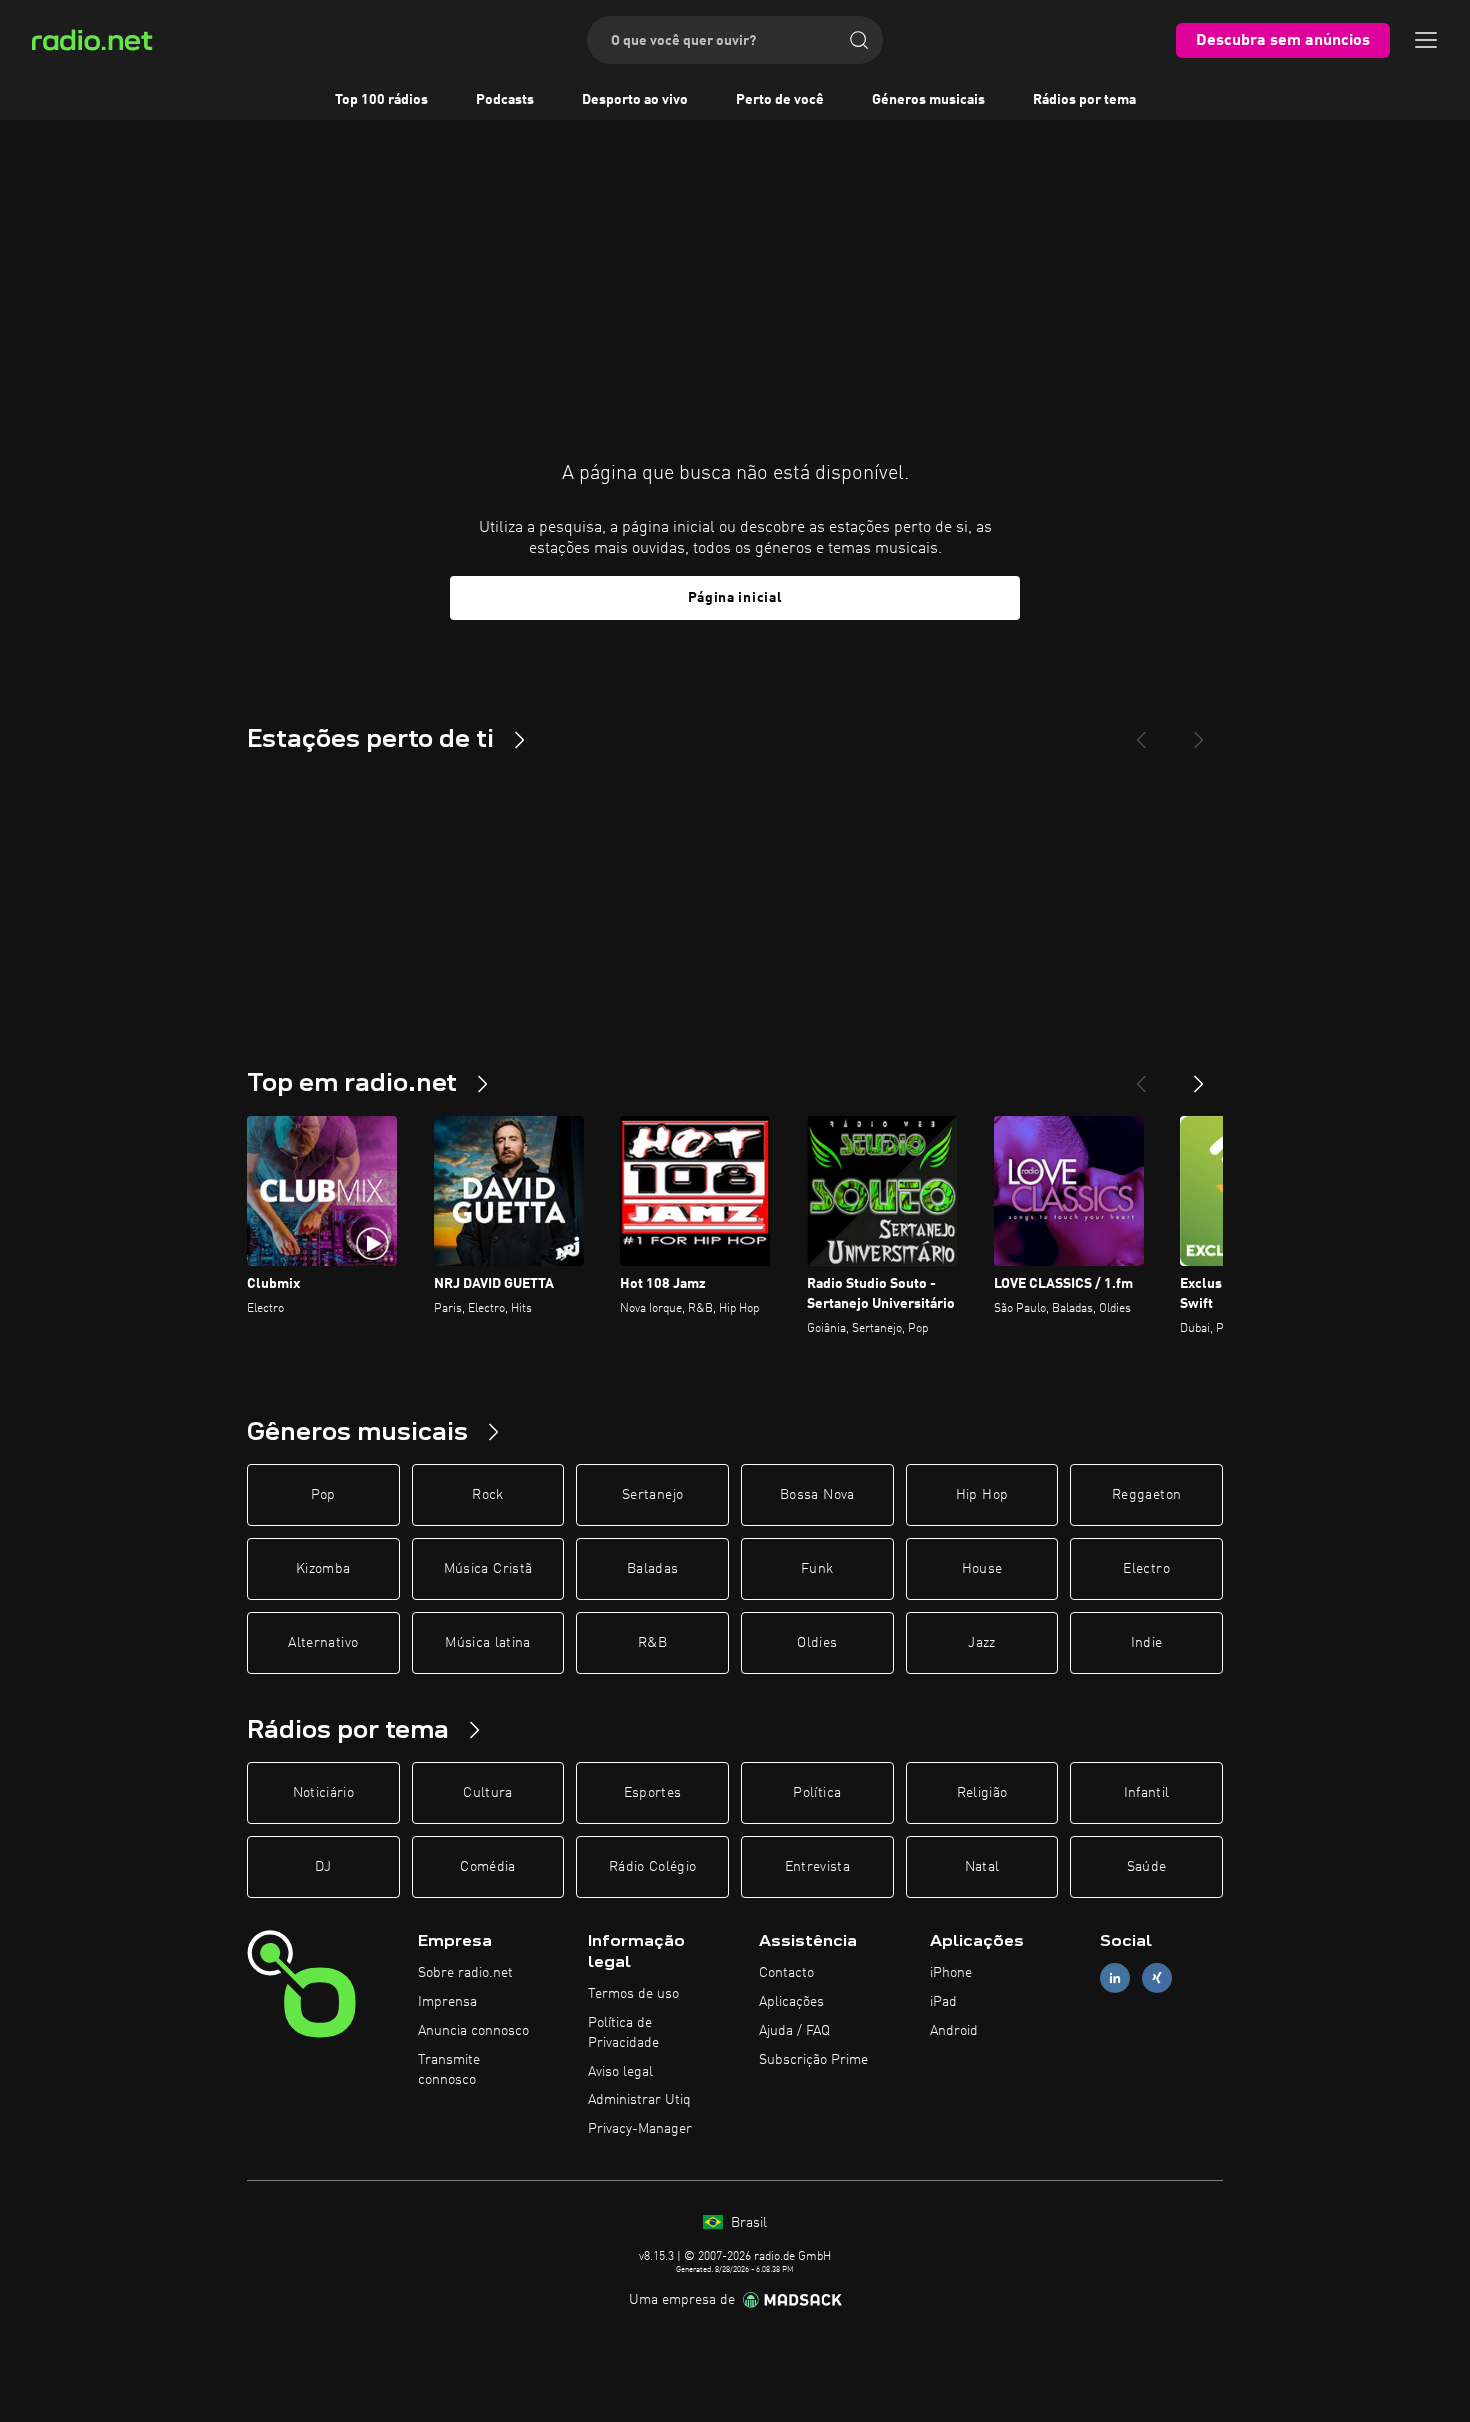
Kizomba (323, 1569)
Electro (1146, 1569)
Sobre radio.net (465, 1973)
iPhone (951, 1973)
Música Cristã (488, 1569)
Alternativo (323, 1643)
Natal (982, 1867)
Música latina (488, 1643)
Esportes (653, 1793)
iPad (943, 2002)
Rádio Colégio (653, 1867)
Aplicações (791, 2002)
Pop (323, 1495)
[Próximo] (1199, 1076)
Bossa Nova (817, 1495)
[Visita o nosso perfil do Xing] (1157, 1978)
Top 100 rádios (381, 100)
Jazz (981, 1643)
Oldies (817, 1643)
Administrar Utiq (639, 2100)
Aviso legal (620, 2072)
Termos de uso (633, 1994)
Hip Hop (982, 1495)
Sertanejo (652, 1495)
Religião (982, 1793)
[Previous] (1141, 732)
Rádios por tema (1084, 100)
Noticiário (324, 1793)
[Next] (1199, 732)
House (982, 1569)
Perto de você (780, 100)
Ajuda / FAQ (794, 2031)
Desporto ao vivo (635, 100)
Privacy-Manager (640, 2129)
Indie (1147, 1643)
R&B (652, 1643)
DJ (323, 1867)
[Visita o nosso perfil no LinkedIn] (1115, 1978)
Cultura (487, 1793)
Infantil (1147, 1793)
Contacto (786, 1973)
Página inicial (735, 598)
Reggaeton (1146, 1495)
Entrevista (818, 1867)
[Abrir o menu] (1426, 40)
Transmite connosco (449, 2070)
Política (817, 1793)
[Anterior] (1141, 1076)
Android (954, 2031)
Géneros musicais (928, 100)
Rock (487, 1495)
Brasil (747, 2223)
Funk (817, 1569)
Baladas (652, 1569)
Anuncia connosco (473, 2031)
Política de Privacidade (623, 2033)
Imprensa (447, 2002)
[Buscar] (859, 40)
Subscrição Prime (813, 2060)
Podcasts (505, 100)
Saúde (1147, 1867)
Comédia (487, 1867)
